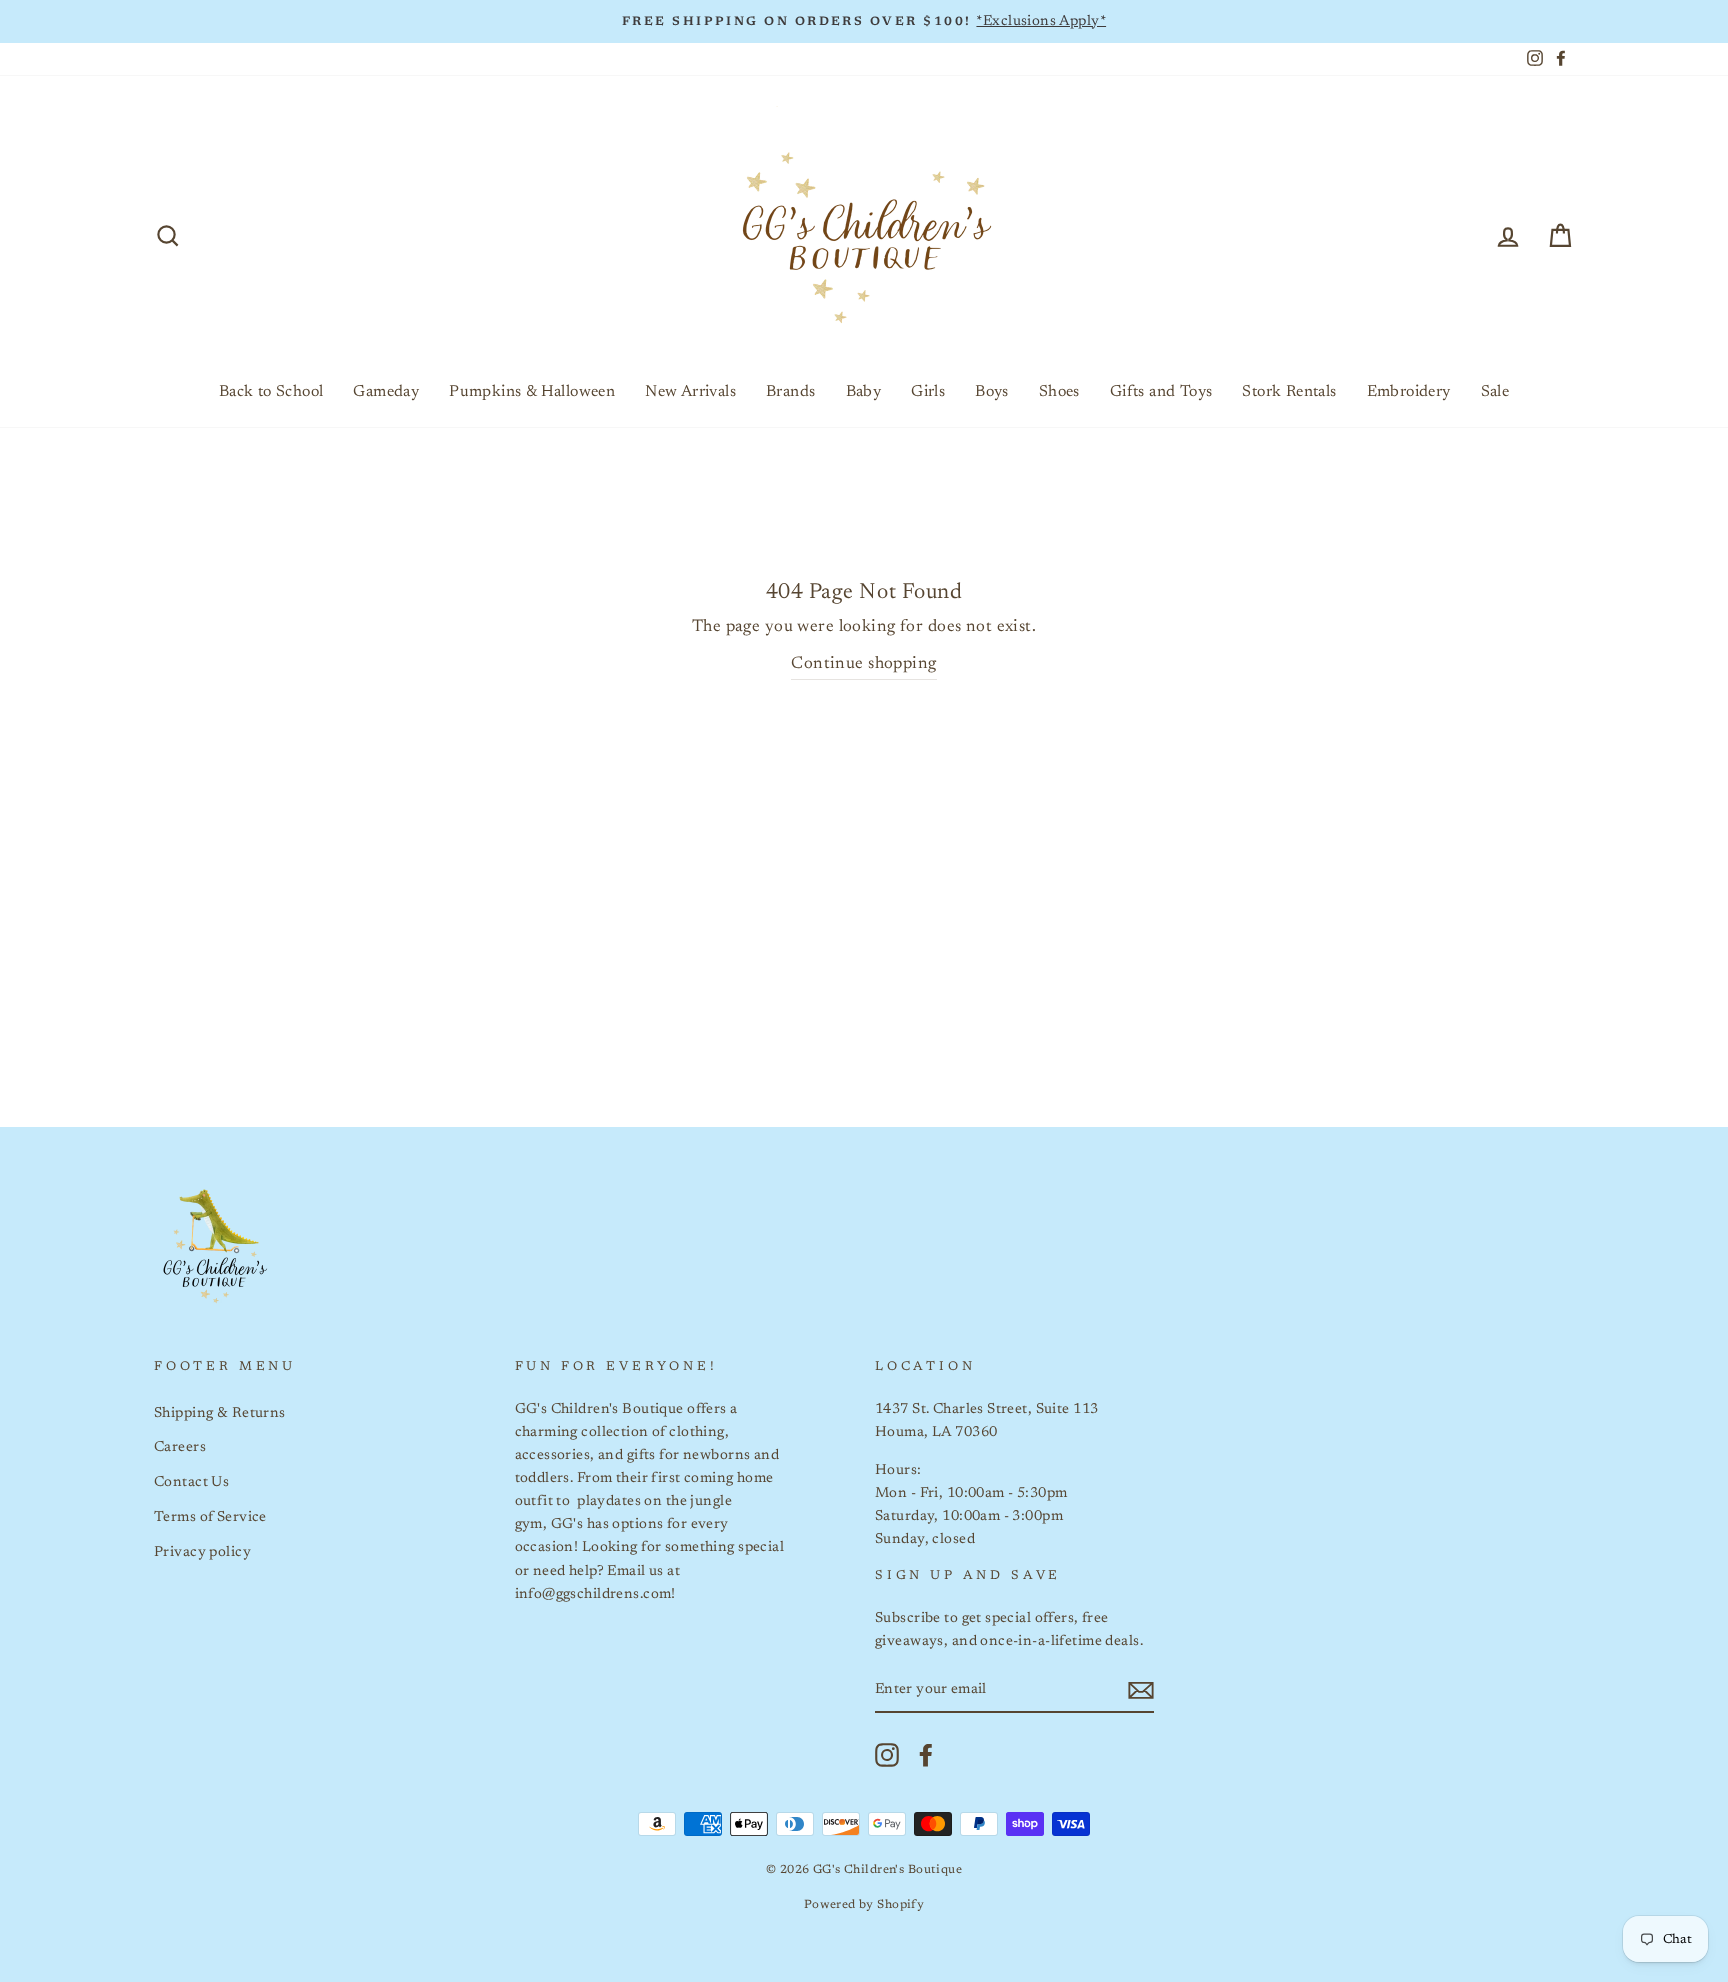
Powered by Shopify (864, 1905)
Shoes (1059, 392)
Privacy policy (202, 1552)
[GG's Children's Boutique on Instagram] (887, 1755)
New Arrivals (690, 392)
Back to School (271, 392)
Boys (992, 392)
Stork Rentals (1289, 392)
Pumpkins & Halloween (532, 392)
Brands (790, 392)
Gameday (386, 392)
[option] (864, 21)
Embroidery (1409, 392)
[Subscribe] (1141, 1690)
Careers (180, 1447)
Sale (1495, 392)
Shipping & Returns (220, 1413)
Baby (864, 392)
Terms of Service (210, 1517)
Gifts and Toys (1161, 392)
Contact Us (191, 1482)
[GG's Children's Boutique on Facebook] (926, 1755)
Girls (928, 392)
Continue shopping (863, 664)
